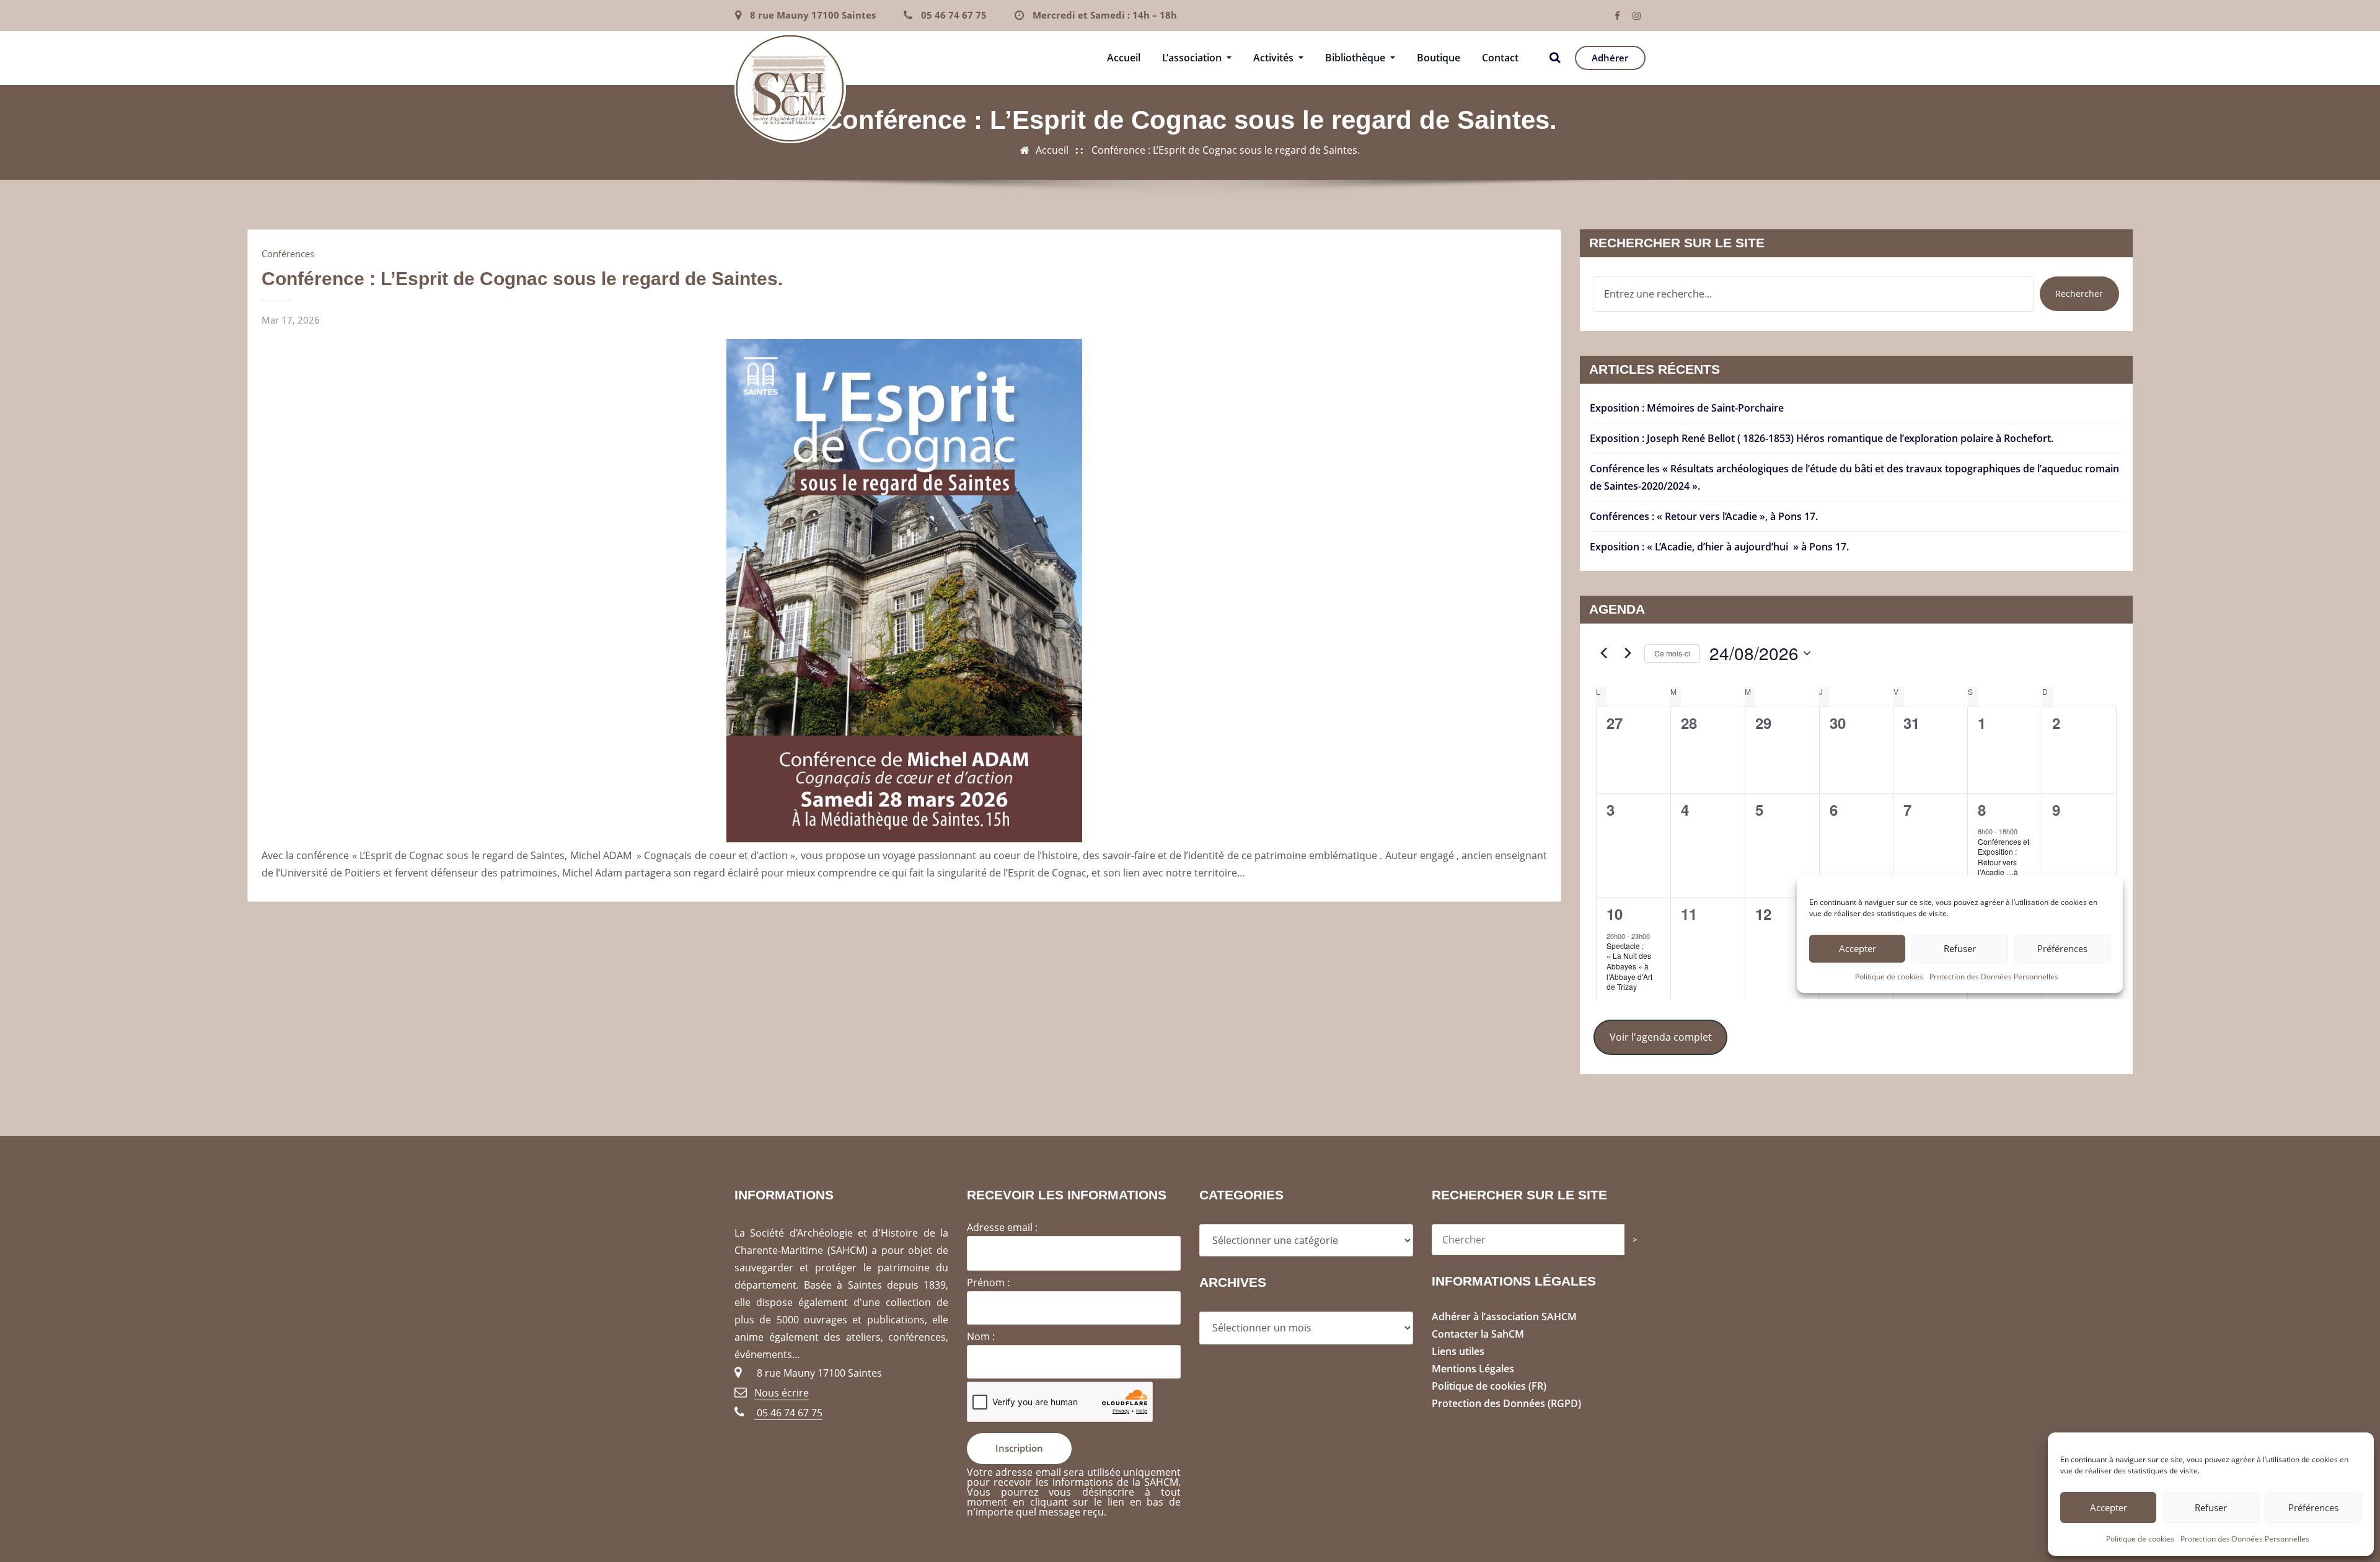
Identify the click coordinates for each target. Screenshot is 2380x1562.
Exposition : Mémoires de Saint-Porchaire (1687, 408)
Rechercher (2079, 293)
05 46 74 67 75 (954, 15)
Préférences (2313, 1507)
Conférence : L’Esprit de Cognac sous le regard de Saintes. (1226, 150)
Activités (1275, 58)
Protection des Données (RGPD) (1506, 1403)
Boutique (1439, 58)
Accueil (1124, 58)
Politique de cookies (2140, 1539)
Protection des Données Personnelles (2245, 1539)
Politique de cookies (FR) (1489, 1386)
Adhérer (1610, 58)
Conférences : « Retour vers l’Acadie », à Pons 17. (1704, 516)
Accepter (2109, 1507)
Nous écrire (782, 1393)
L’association (1193, 58)
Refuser (2211, 1507)
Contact (1500, 58)
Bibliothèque (1356, 58)
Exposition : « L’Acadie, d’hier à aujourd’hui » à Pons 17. (1719, 547)
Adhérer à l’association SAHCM (1504, 1317)
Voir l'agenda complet (1661, 1037)
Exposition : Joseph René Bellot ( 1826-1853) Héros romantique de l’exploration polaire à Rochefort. (1822, 438)
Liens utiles (1458, 1351)
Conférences (288, 254)
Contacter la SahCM (1478, 1334)
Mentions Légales (1473, 1369)
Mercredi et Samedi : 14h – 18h (1105, 15)
